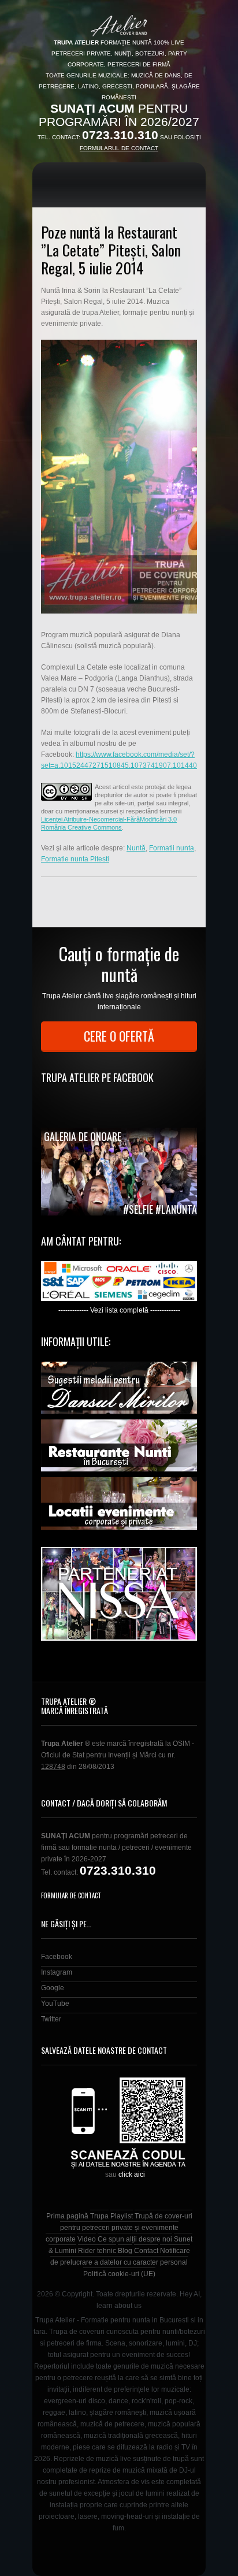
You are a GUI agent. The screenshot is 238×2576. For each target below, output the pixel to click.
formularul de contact (119, 148)
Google (53, 1988)
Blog (125, 2251)
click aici (132, 2174)
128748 (53, 1767)
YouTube (55, 2003)
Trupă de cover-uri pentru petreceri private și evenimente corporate (119, 2228)
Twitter (51, 2019)
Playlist (122, 2216)
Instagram (57, 1972)
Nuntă (136, 848)
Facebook (57, 1957)
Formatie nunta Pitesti (75, 859)
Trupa (99, 2216)
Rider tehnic (97, 2251)
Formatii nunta (172, 848)
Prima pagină (67, 2216)
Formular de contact (71, 1895)
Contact (146, 2251)
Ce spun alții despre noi (135, 2239)
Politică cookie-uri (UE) (119, 2274)
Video (87, 2239)
